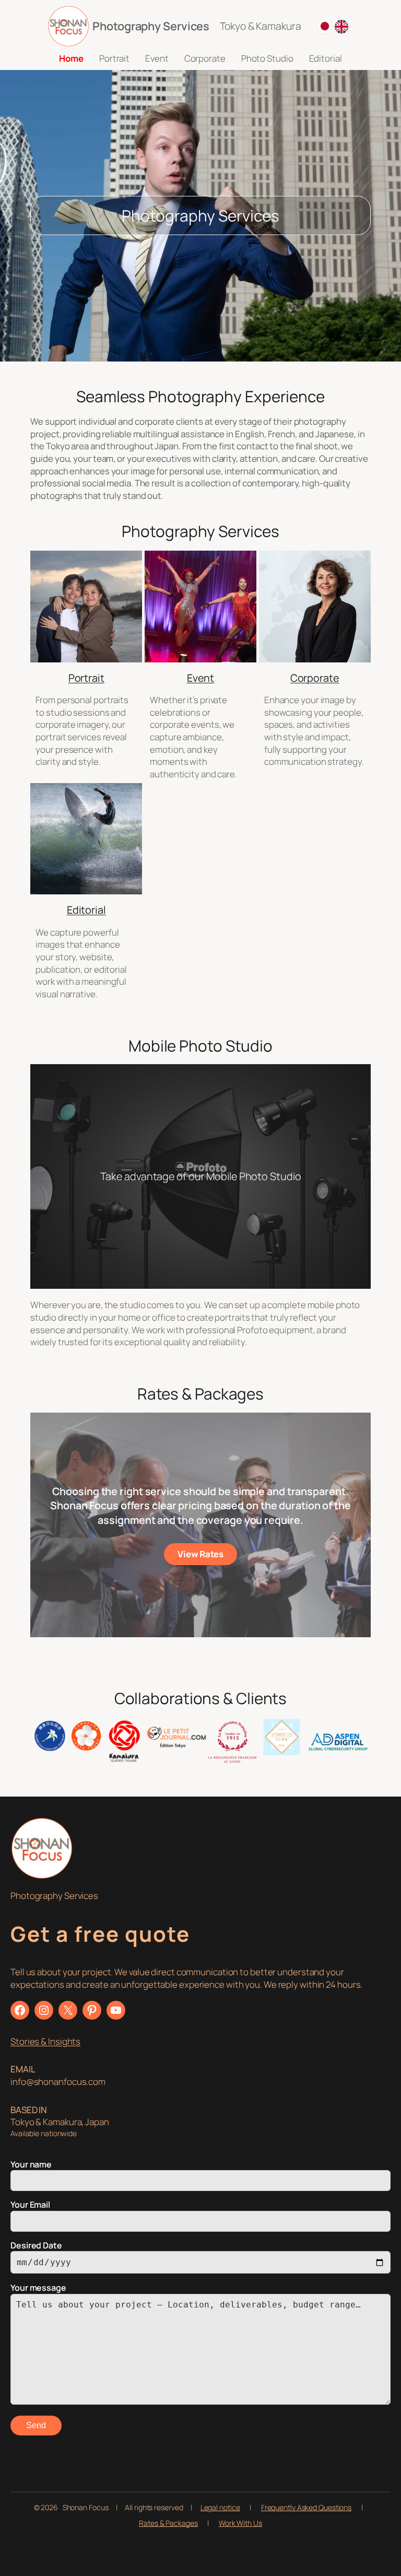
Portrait (86, 678)
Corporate (315, 678)
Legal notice (220, 2507)
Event (201, 678)
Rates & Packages (168, 2523)
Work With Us (240, 2523)
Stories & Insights (45, 2041)
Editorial (86, 910)
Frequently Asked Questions (306, 2507)
